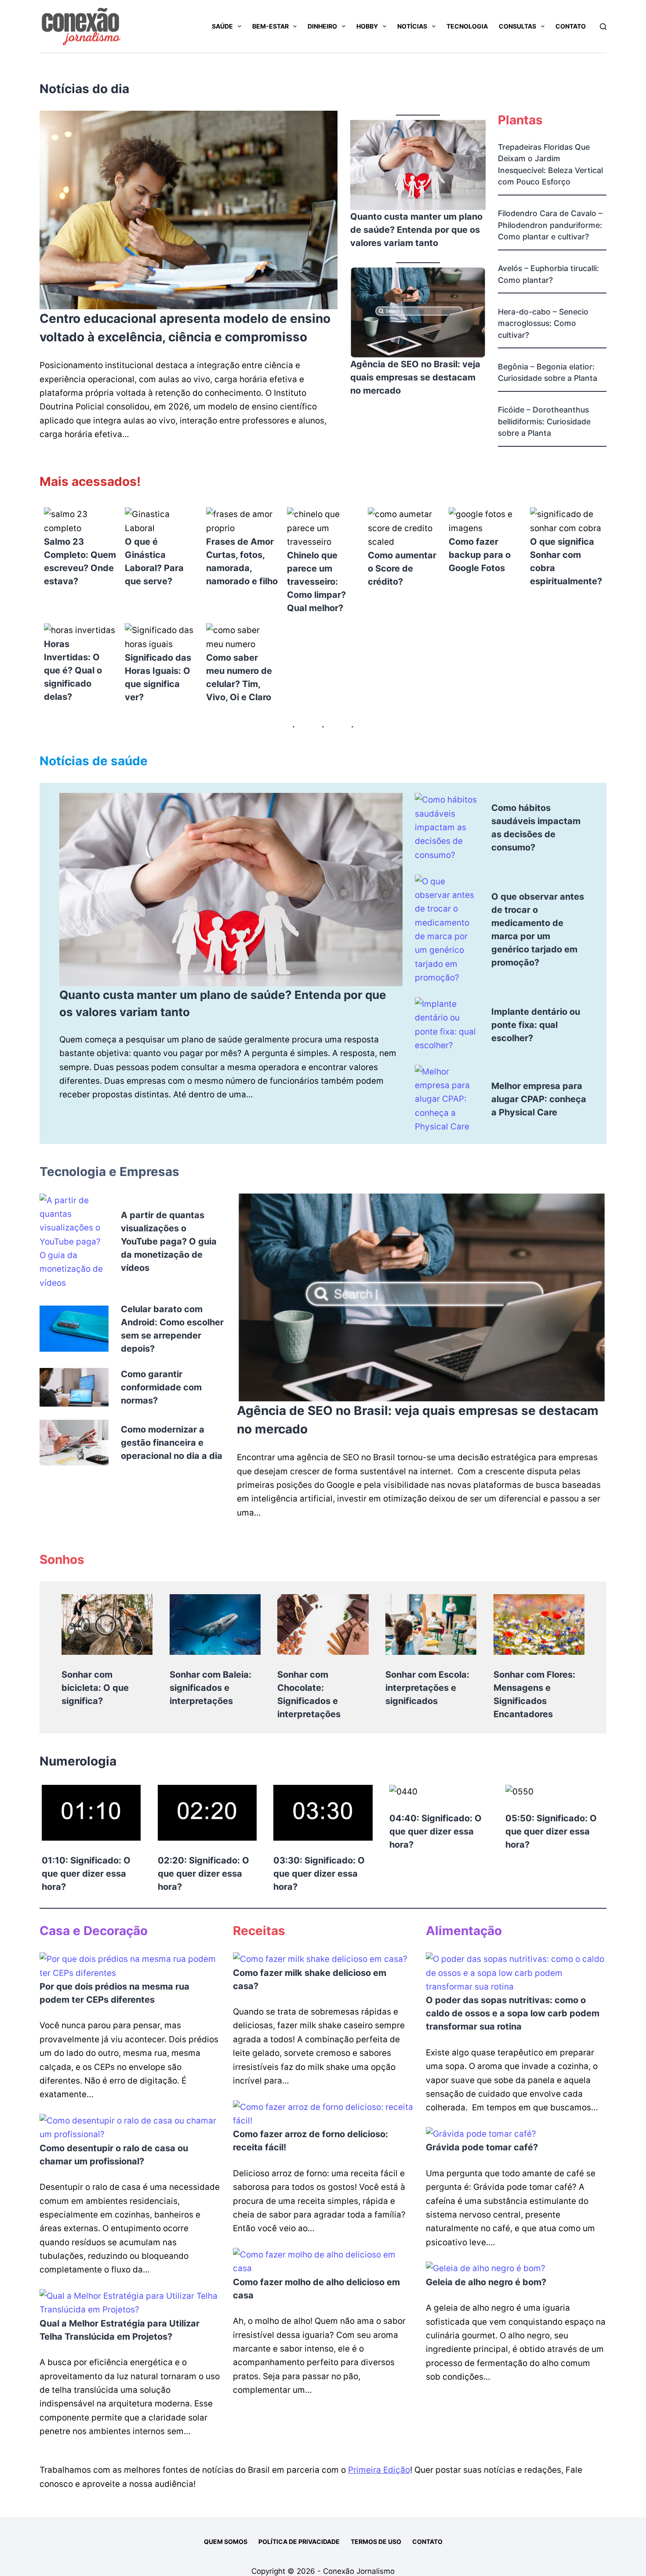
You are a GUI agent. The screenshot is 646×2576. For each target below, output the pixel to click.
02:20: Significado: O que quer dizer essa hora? (203, 1874)
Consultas (517, 26)
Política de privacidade (299, 2542)
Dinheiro (322, 26)
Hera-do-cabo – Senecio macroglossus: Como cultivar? (543, 323)
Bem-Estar (270, 26)
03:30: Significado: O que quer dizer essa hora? (319, 1874)
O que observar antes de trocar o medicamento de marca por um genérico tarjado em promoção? (538, 930)
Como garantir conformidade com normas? (161, 1387)
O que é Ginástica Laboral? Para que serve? (154, 561)
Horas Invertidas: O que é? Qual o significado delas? (73, 670)
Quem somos (226, 2542)
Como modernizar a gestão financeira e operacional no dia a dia (172, 1443)
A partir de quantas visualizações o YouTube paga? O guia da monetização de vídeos (169, 1241)
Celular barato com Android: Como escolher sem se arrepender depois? (172, 1329)
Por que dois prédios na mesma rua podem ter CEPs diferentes (114, 1993)
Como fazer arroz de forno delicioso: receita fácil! (310, 2141)
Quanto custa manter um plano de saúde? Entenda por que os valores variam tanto (416, 230)
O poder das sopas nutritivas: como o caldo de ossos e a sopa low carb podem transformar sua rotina (513, 2013)
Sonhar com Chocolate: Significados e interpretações (309, 1694)
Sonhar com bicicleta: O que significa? (95, 1688)
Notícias (412, 26)
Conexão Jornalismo (359, 2571)
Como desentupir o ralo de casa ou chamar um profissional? (114, 2155)
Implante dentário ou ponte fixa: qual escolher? (536, 1025)
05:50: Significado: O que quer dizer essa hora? (551, 1831)
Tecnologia (467, 26)
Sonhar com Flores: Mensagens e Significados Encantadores (534, 1694)
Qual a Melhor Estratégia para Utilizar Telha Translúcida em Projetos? (120, 2330)
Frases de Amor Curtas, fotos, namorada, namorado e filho (242, 561)
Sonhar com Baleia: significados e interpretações (210, 1688)
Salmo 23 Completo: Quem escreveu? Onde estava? (80, 561)
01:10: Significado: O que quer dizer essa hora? (86, 1874)
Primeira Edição (379, 2470)
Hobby (367, 26)
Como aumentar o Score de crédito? (402, 568)
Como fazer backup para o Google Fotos (480, 555)
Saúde (222, 26)
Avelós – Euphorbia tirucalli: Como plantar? (548, 274)
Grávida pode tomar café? (482, 2147)
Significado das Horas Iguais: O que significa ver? (158, 677)
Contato (571, 26)
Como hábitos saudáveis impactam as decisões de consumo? (536, 828)
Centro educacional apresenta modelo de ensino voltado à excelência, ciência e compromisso (185, 328)
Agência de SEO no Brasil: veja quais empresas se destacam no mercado (415, 377)
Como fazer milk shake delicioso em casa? (310, 1979)
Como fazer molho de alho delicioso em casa (316, 2289)
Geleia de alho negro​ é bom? (486, 2282)
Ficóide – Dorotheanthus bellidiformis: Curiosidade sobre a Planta (544, 421)
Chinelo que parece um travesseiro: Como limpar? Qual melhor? (316, 582)
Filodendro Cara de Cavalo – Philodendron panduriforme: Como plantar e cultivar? (550, 225)
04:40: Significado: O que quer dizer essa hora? (436, 1831)
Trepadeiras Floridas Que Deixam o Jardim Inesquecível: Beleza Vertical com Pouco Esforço (550, 164)
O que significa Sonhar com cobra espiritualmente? (566, 561)
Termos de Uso (376, 2542)
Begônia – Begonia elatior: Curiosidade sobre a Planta (548, 372)
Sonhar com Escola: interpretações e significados (427, 1688)
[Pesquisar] (603, 27)
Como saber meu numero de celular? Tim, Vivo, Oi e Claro (239, 677)
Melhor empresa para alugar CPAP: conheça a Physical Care (539, 1099)
